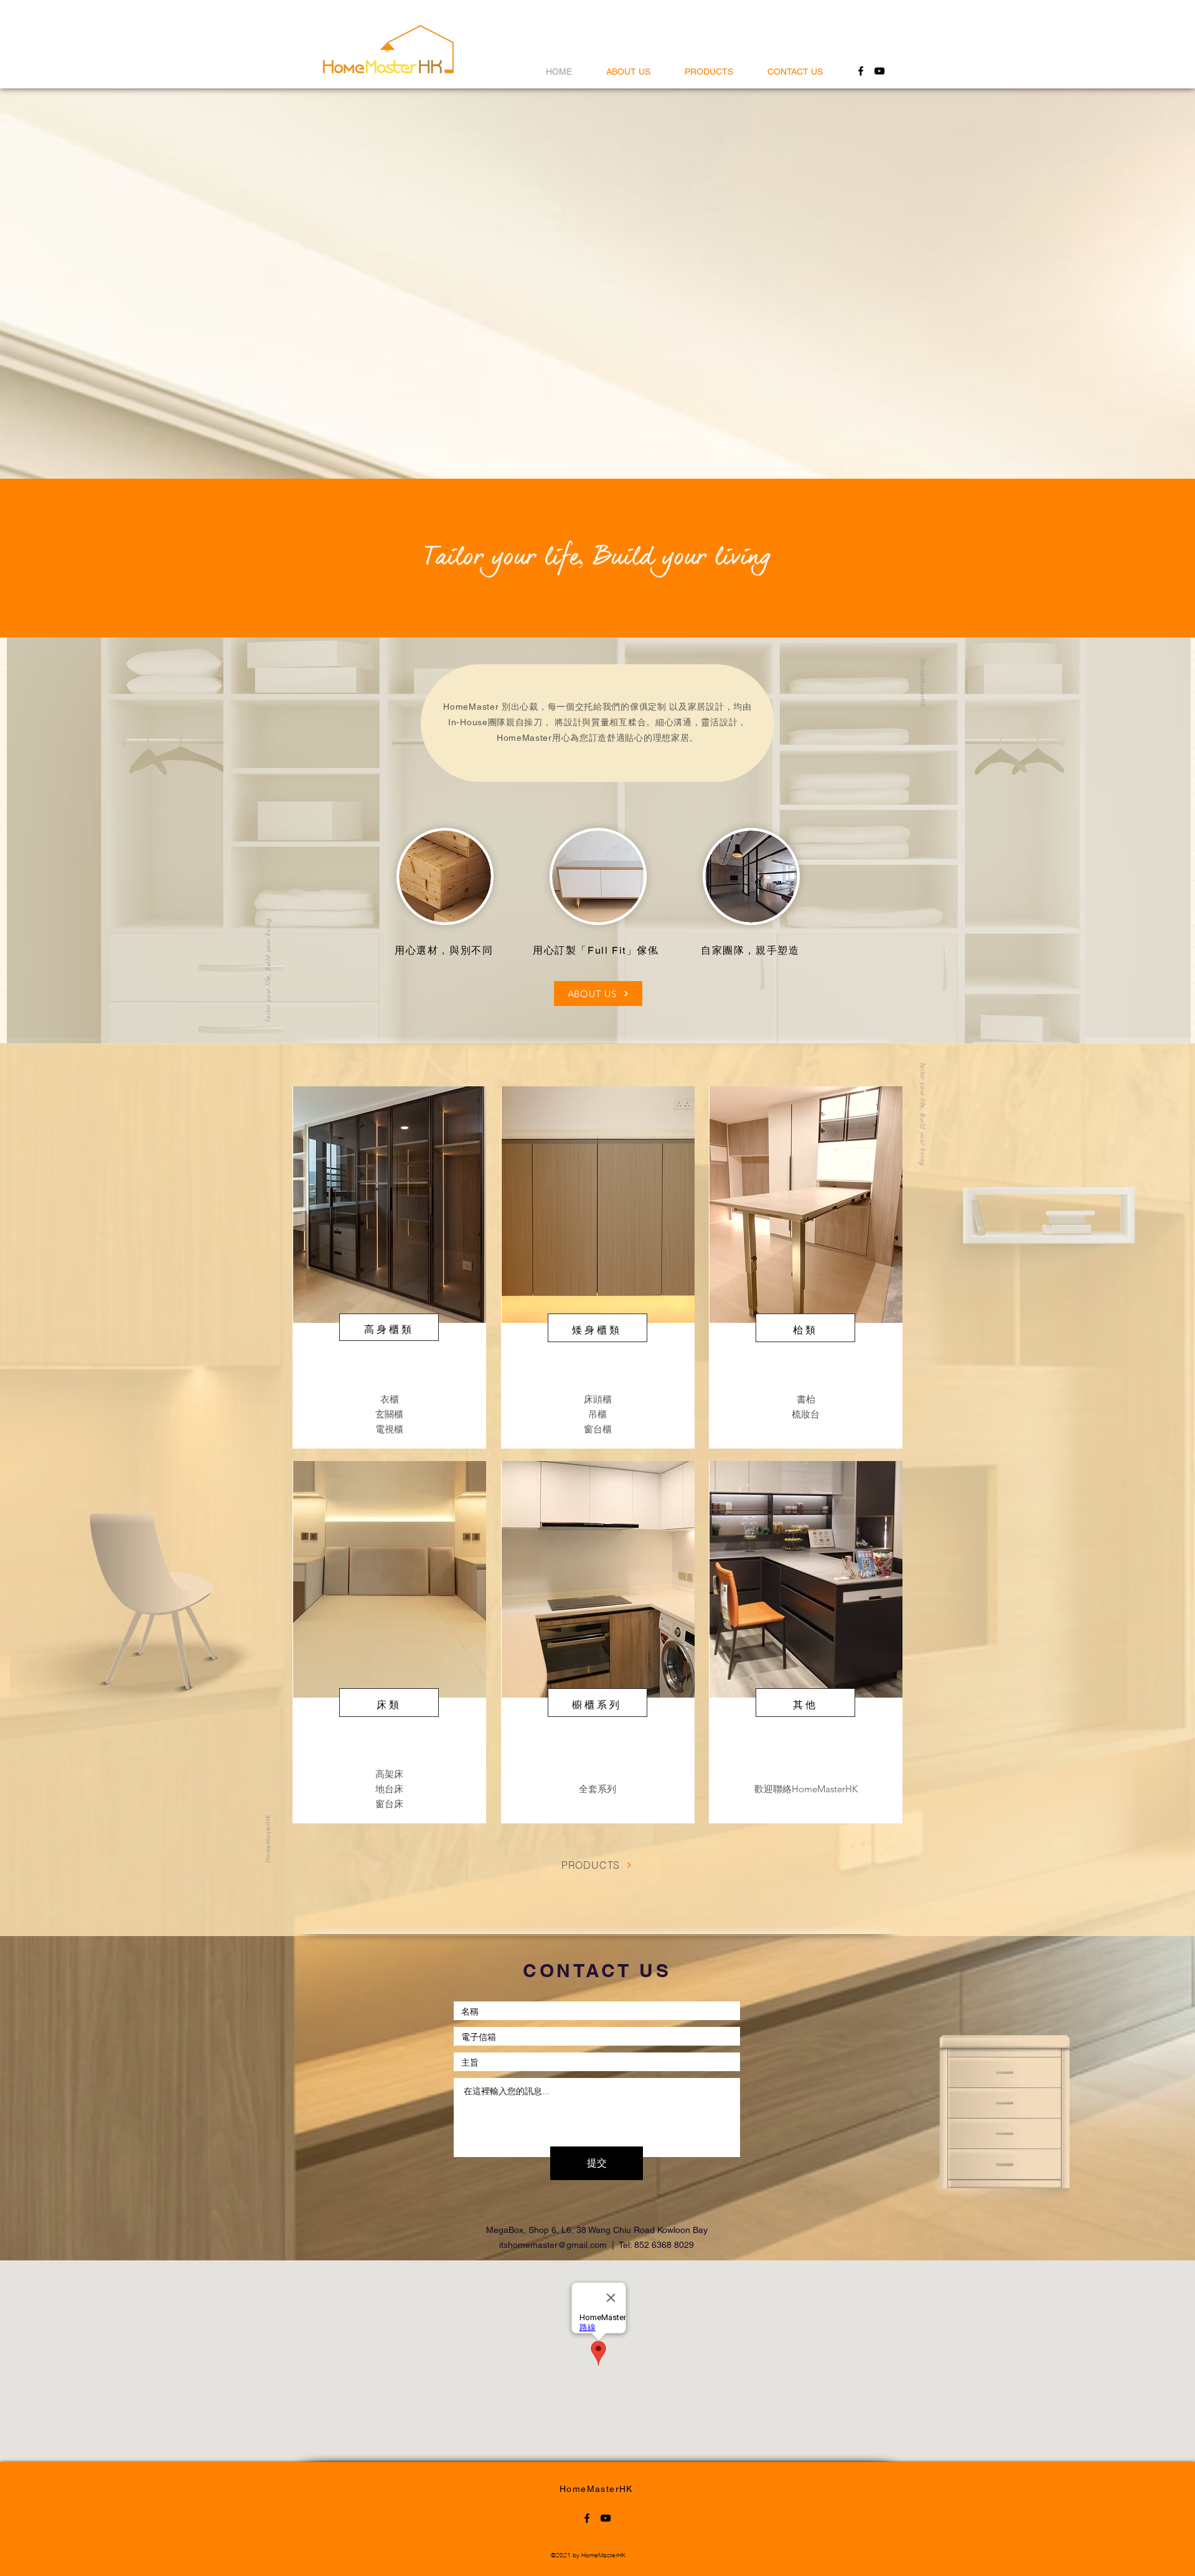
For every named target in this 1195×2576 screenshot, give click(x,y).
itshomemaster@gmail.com (553, 2245)
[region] (389, 1267)
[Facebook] (861, 71)
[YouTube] (879, 71)
